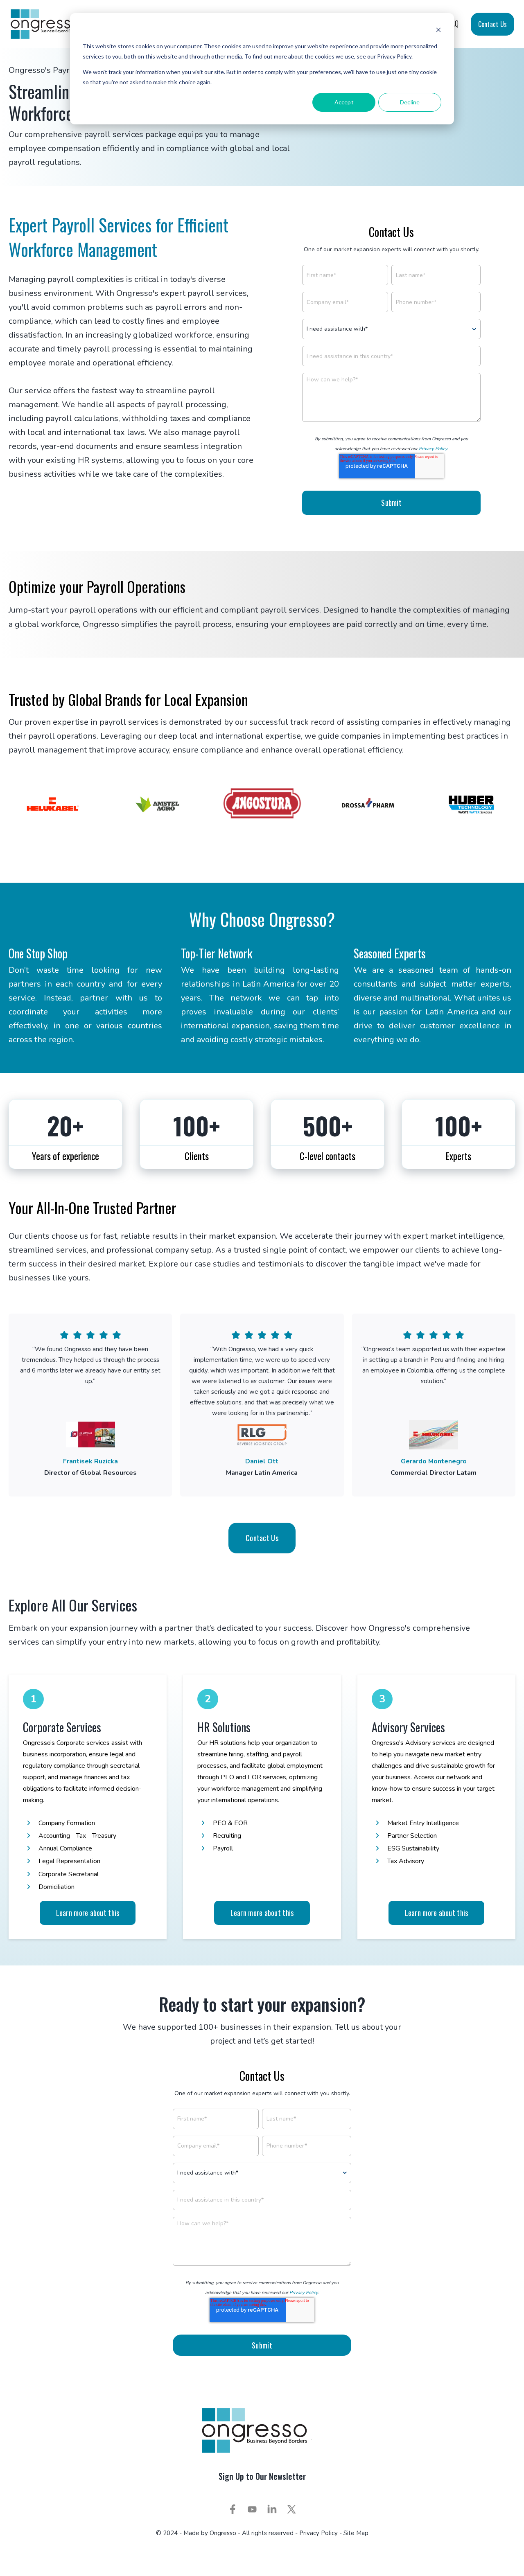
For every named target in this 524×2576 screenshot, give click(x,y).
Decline (410, 102)
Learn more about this (88, 1913)
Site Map (356, 2533)
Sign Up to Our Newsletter (262, 2476)
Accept (344, 102)
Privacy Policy (433, 449)
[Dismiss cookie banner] (438, 31)
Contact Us (492, 24)
